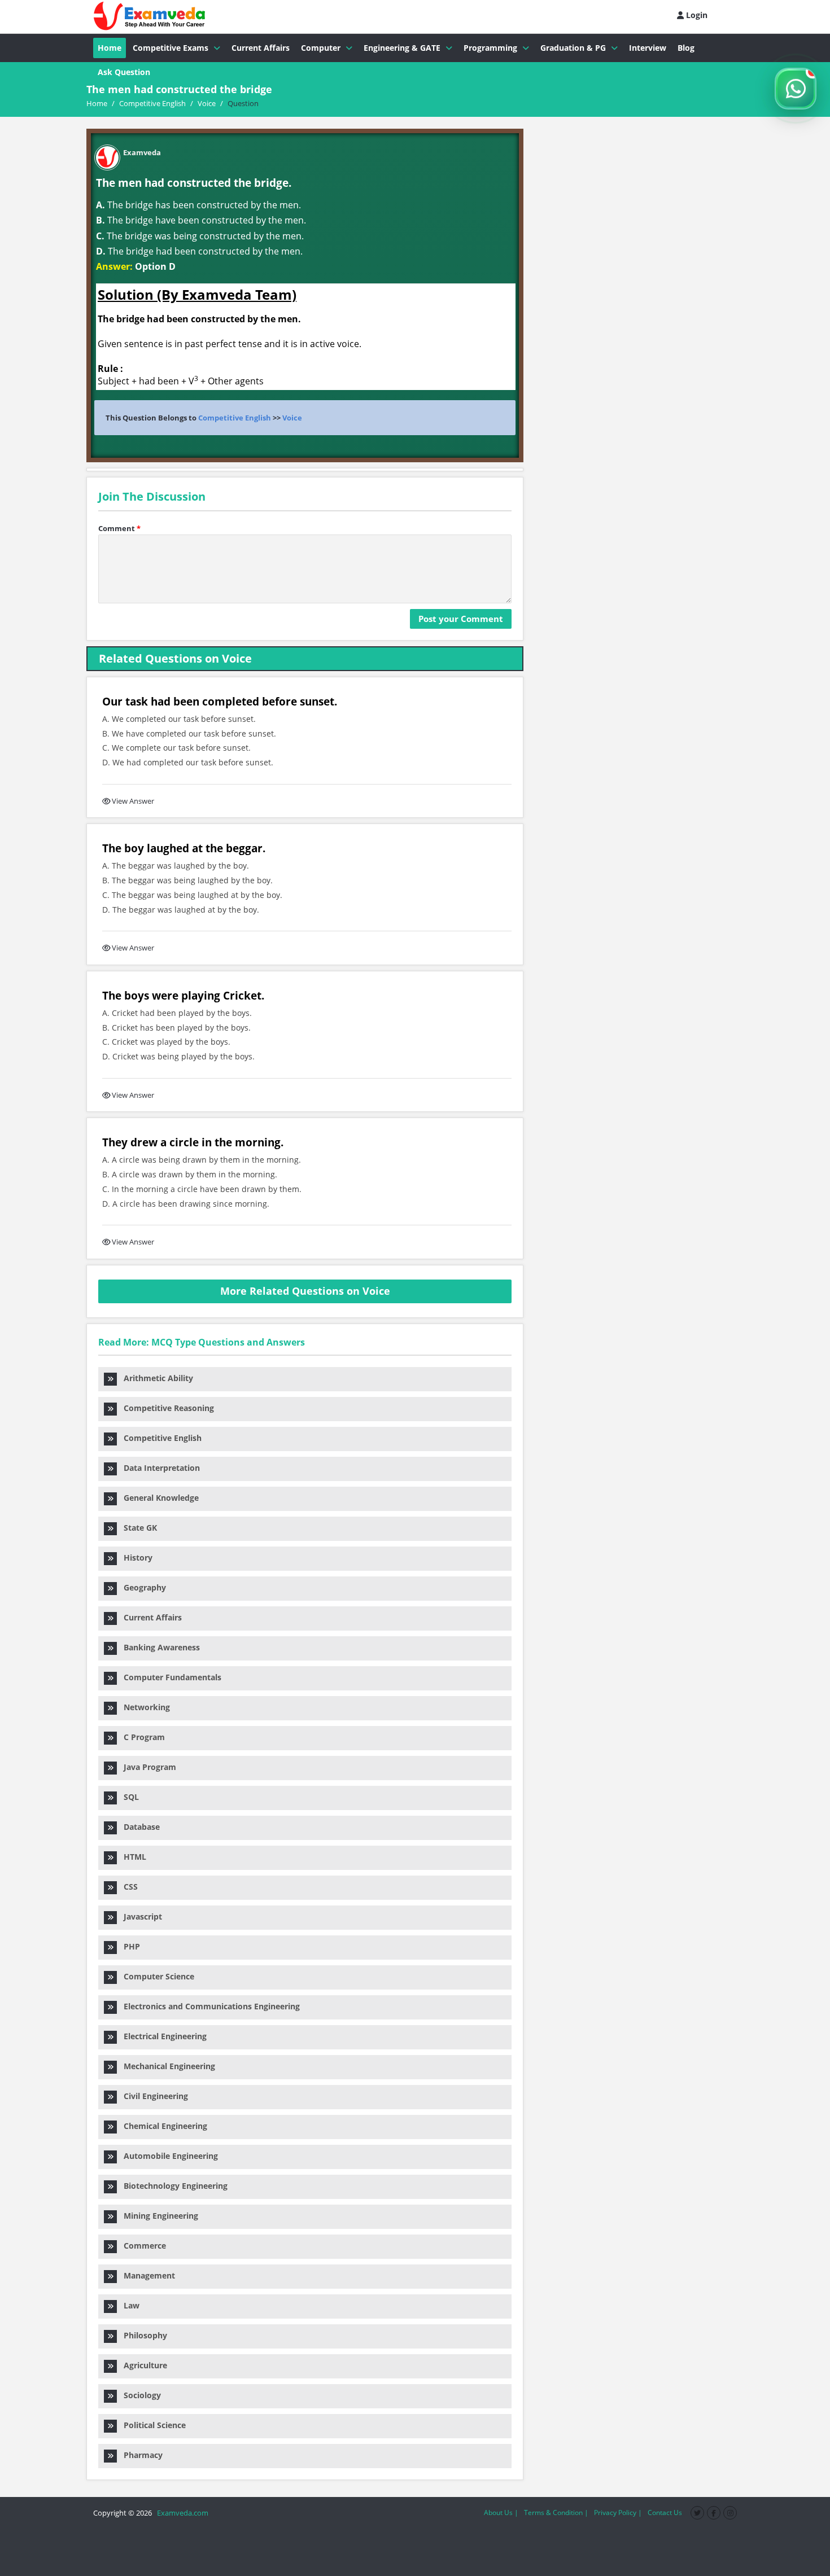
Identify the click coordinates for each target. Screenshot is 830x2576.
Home (110, 48)
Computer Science (156, 1976)
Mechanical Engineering (166, 2066)
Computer (321, 48)
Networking (143, 1707)
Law (128, 2305)
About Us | (501, 2513)
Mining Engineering (158, 2216)
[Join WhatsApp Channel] (796, 89)
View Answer (133, 801)
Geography (141, 1587)
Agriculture (142, 2365)
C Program (141, 1737)
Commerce (141, 2246)
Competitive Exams (171, 48)
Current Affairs (261, 48)
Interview (648, 48)
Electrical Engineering (162, 2036)
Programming (490, 48)
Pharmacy (140, 2455)
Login (696, 15)
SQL (128, 1797)
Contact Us (665, 2513)
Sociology (139, 2395)
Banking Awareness (158, 1647)
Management (146, 2275)
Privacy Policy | (618, 2513)
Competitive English (235, 418)
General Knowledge (158, 1498)
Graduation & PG (573, 48)
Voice (292, 418)
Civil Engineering (152, 2096)
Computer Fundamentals (169, 1677)
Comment (119, 528)
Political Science (151, 2425)
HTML (132, 1857)
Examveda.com (181, 2513)
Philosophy (142, 2335)
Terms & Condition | (556, 2513)
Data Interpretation (158, 1468)
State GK (137, 1528)
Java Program (147, 1767)
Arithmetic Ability (155, 1378)
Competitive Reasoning (165, 1408)
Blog (686, 48)
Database (138, 1827)
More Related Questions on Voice (305, 1291)
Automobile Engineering (167, 2156)
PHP (128, 1946)
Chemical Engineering (162, 2126)
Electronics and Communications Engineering (208, 2006)
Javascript (139, 1916)
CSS (127, 1887)
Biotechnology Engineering (172, 2186)
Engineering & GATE (402, 48)
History (135, 1558)
